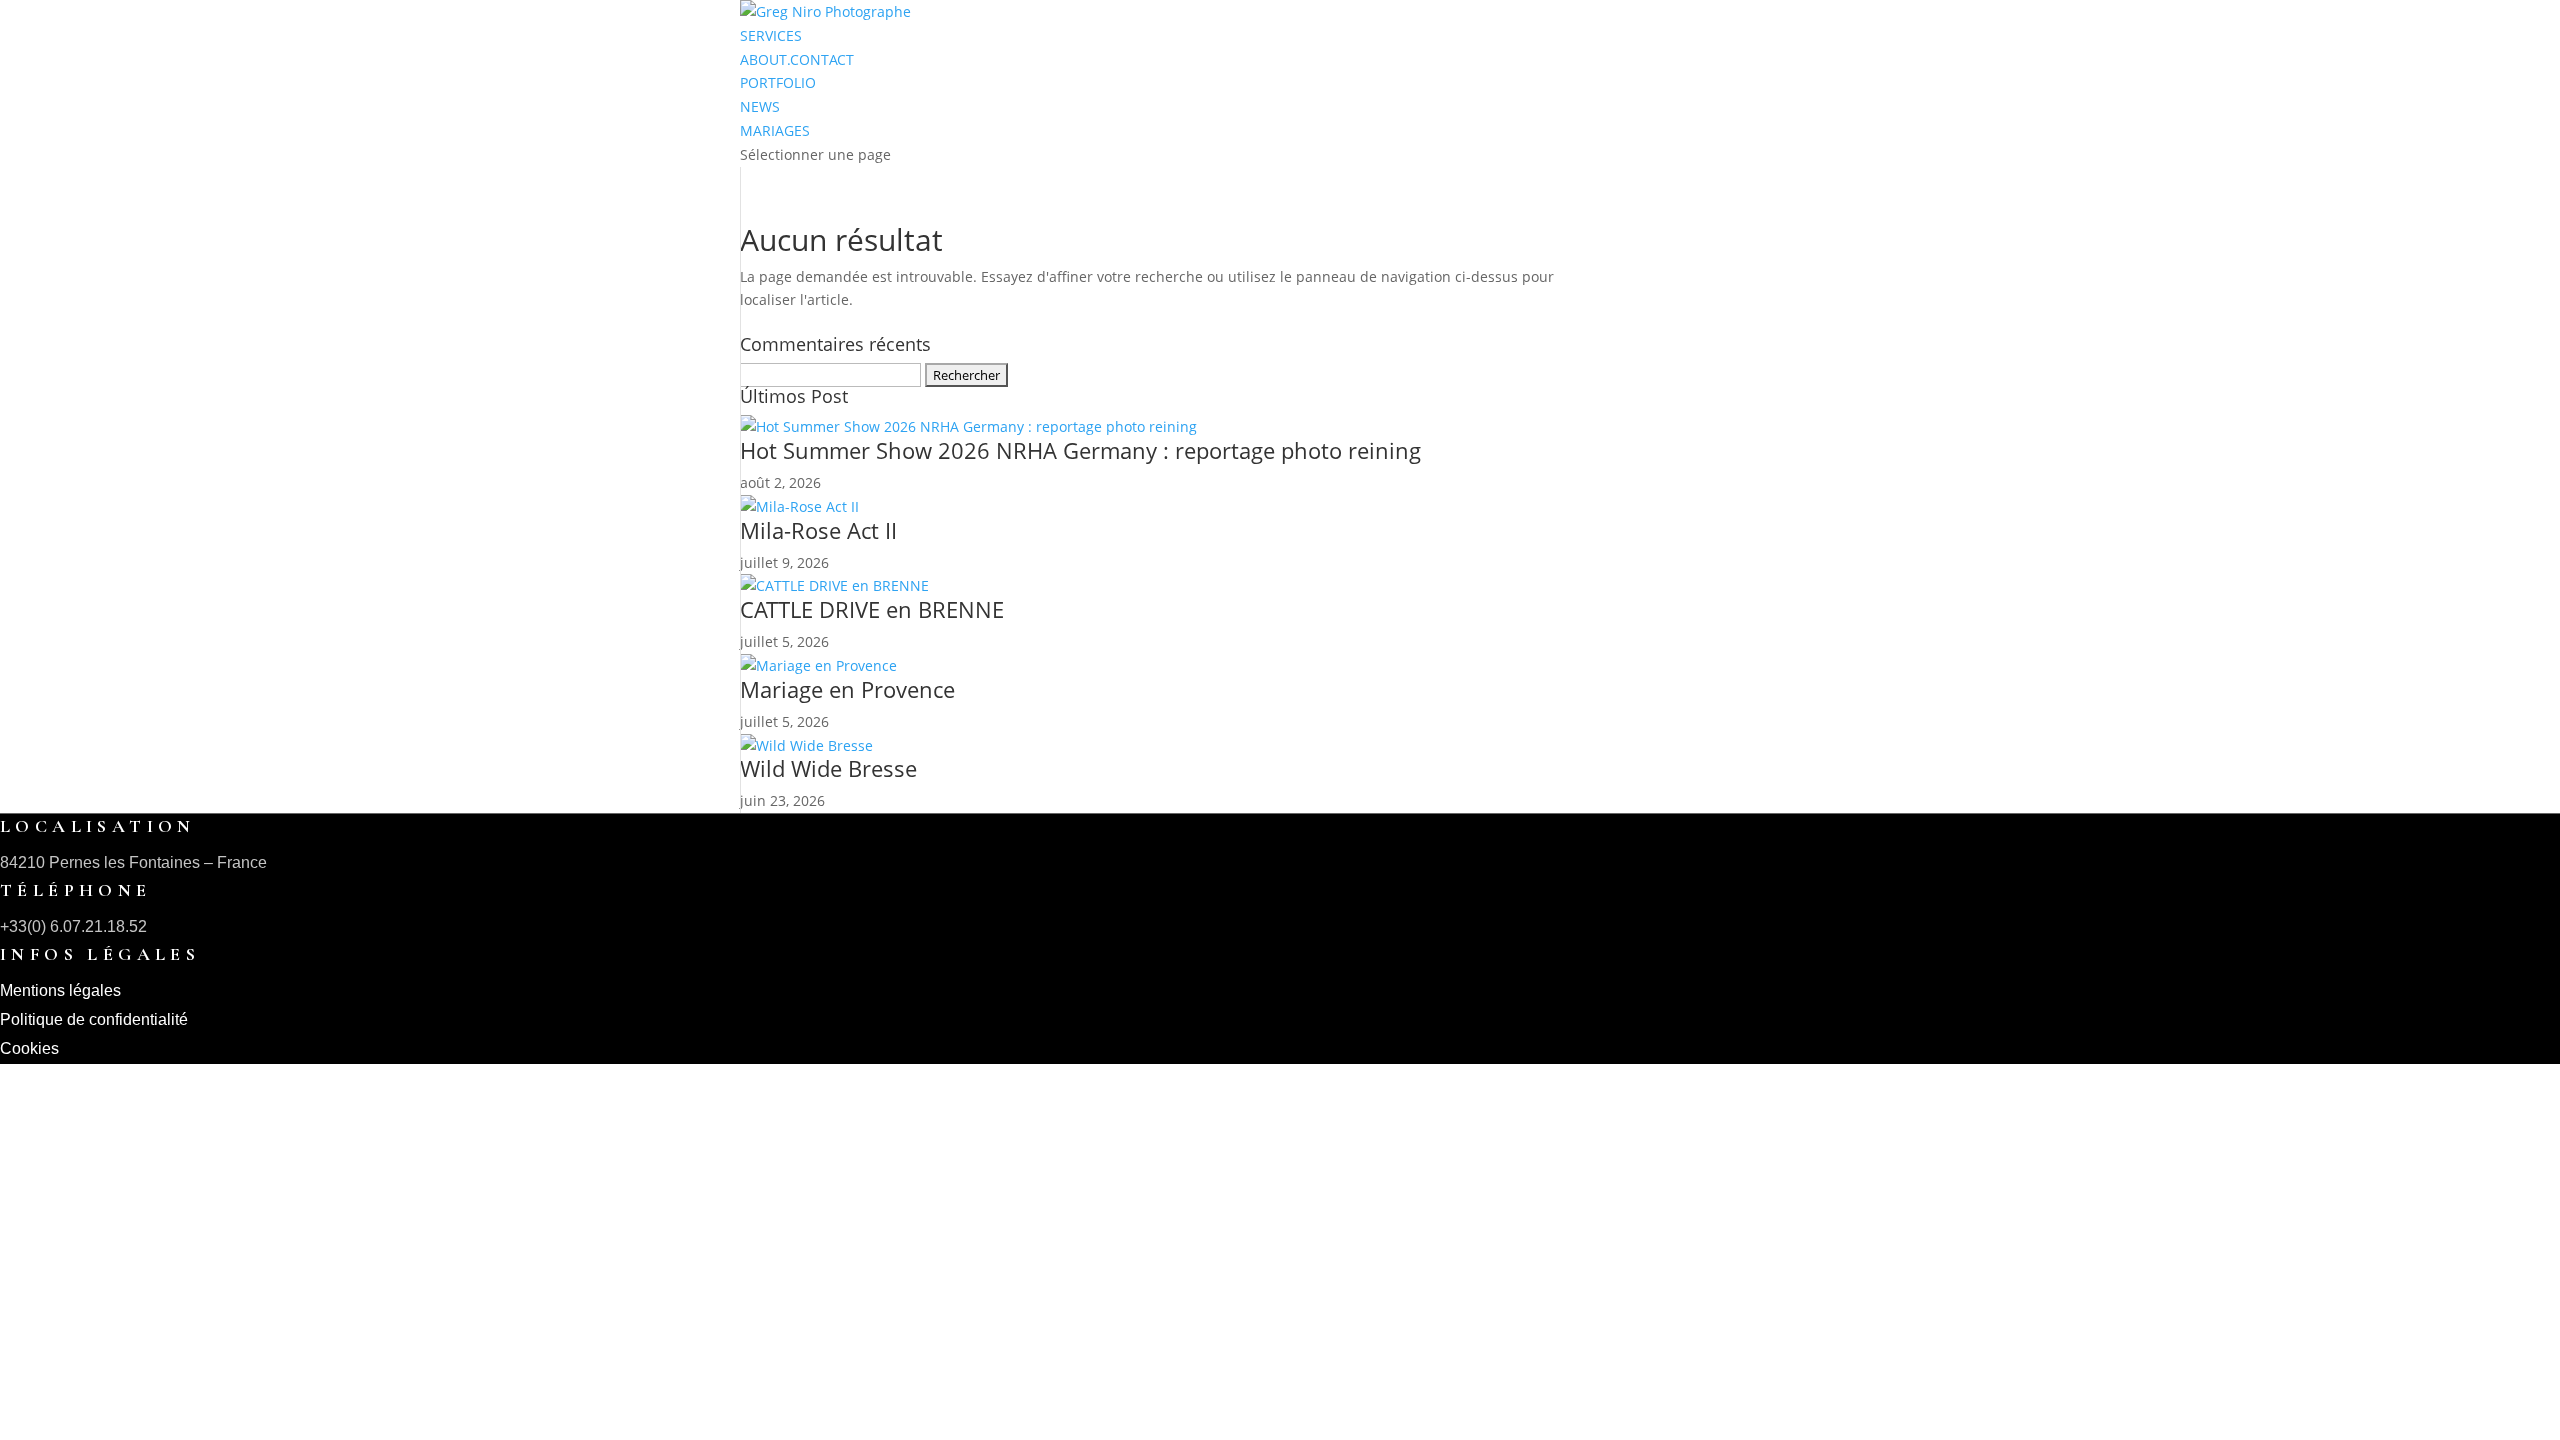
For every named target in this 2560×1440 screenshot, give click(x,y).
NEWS (760, 106)
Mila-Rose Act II (818, 530)
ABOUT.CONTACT (797, 59)
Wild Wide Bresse (828, 768)
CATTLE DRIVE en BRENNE (872, 609)
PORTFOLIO (778, 82)
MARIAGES (775, 130)
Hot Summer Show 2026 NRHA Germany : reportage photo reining (1080, 450)
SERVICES (771, 35)
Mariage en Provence (847, 689)
